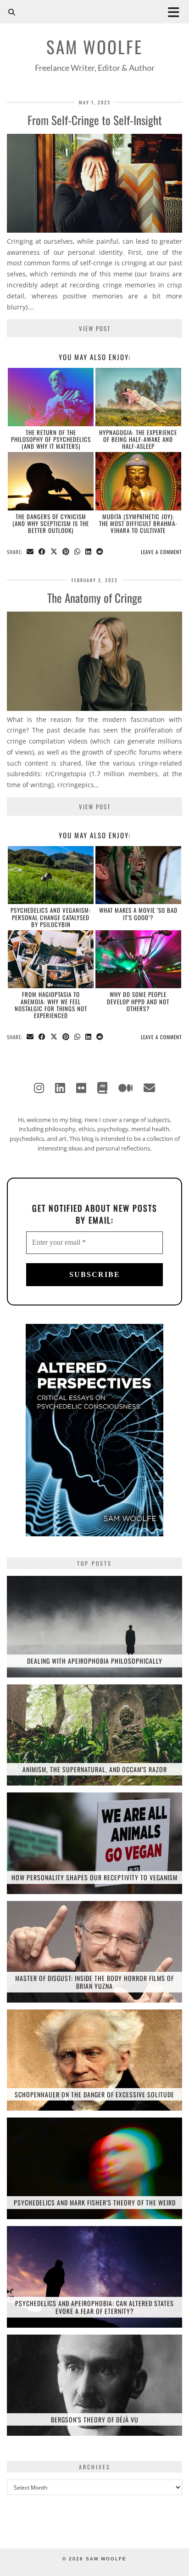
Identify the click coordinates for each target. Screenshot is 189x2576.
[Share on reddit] (100, 552)
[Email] (149, 1088)
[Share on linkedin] (89, 552)
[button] (177, 12)
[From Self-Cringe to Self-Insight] (94, 230)
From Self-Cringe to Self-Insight (95, 120)
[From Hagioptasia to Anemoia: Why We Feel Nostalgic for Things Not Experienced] (51, 959)
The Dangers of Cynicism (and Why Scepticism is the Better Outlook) (51, 524)
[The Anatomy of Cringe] (94, 708)
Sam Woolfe (94, 47)
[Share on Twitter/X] (54, 552)
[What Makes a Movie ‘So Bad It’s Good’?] (138, 875)
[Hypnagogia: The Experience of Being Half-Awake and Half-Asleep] (138, 397)
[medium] (125, 1088)
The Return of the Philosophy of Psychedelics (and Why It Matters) (51, 439)
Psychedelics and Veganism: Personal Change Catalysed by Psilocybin (51, 917)
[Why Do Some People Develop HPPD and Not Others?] (138, 959)
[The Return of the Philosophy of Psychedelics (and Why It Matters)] (51, 397)
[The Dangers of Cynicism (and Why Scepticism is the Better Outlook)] (51, 481)
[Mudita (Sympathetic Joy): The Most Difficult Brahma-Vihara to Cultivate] (138, 481)
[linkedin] (60, 1088)
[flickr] (81, 1088)
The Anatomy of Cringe (95, 598)
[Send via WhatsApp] (78, 552)
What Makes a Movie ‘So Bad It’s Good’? (138, 913)
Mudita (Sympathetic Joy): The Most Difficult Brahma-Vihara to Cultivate (138, 524)
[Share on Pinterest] (66, 552)
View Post (95, 328)
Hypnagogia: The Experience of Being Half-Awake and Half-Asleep (138, 439)
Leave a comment (161, 552)
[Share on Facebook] (42, 552)
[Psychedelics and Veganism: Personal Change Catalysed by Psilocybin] (51, 875)
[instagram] (39, 1088)
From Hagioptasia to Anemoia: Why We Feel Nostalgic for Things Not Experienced (51, 1005)
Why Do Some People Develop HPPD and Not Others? (138, 1001)
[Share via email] (30, 552)
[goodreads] (102, 1088)
